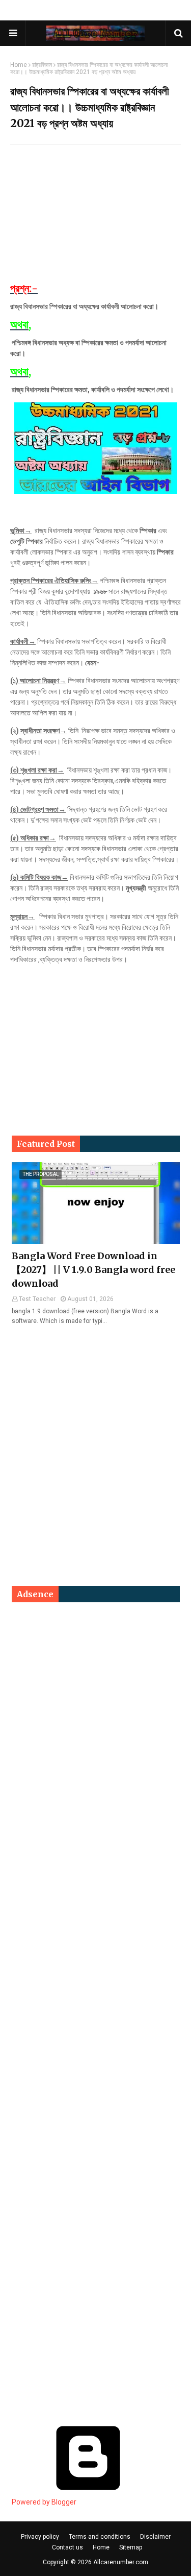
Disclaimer (155, 2537)
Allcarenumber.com (121, 2562)
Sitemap (131, 2547)
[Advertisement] (95, 219)
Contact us (67, 2547)
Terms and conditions (100, 2537)
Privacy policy (40, 2537)
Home (19, 65)
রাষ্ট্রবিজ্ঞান (42, 65)
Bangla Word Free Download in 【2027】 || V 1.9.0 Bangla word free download (93, 1270)
